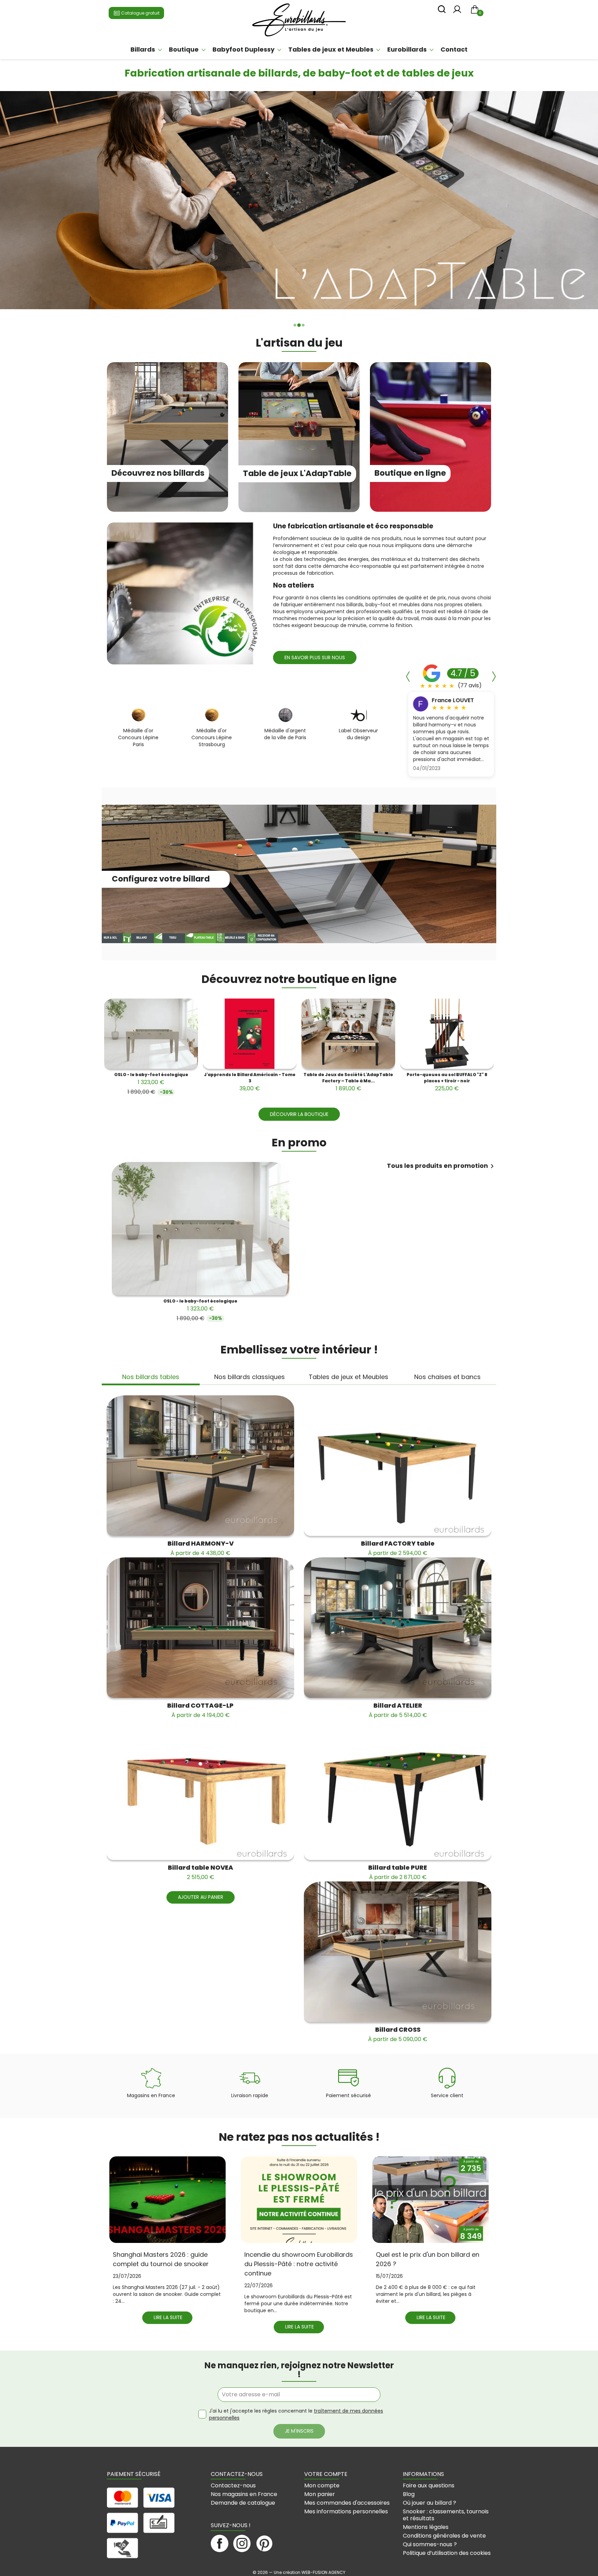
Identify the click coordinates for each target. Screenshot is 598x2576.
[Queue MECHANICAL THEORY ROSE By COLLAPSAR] (250, 1034)
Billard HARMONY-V (201, 1548)
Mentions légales (426, 2527)
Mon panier (320, 2494)
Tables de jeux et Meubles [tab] (348, 1377)
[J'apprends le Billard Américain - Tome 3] (447, 1034)
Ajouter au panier (201, 1897)
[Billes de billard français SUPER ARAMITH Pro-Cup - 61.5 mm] (151, 1034)
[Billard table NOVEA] (200, 1790)
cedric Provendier (457, 701)
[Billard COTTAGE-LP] (200, 1628)
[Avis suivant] (494, 677)
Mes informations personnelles (346, 2511)
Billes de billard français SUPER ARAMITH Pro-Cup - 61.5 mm (151, 1082)
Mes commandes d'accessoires (347, 2503)
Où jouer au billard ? (429, 2503)
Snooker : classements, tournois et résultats (446, 2515)
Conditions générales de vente (444, 2536)
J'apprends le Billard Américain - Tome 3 (447, 1082)
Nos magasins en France (244, 2494)
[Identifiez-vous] (457, 11)
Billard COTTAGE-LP (200, 1710)
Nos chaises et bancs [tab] (447, 1377)
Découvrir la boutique (299, 1114)
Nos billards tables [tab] (151, 1377)
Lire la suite (168, 2317)
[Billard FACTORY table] (398, 1466)
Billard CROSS (398, 2034)
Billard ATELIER (398, 1710)
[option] (299, 203)
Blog (409, 2494)
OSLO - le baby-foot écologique (348, 1079)
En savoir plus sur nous (315, 658)
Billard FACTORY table (398, 1548)
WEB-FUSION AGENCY (323, 2572)
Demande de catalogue (243, 2503)
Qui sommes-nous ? (430, 2544)
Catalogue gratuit (140, 13)
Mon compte (322, 2485)
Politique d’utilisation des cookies (447, 2553)
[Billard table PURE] (398, 1790)
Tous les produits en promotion (442, 1166)
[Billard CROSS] (398, 1952)
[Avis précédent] (408, 677)
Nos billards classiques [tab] (250, 1377)
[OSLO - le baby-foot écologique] (348, 1034)
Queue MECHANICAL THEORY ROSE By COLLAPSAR (250, 1082)
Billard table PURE (398, 1872)
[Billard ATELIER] (398, 1628)
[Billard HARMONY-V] (200, 1466)
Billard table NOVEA (201, 1872)
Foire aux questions (429, 2485)
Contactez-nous (233, 2485)
